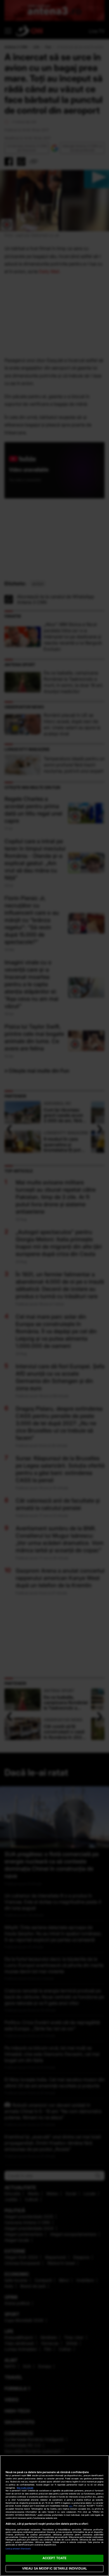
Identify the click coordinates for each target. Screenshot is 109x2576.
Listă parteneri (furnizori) (18, 2549)
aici (71, 2506)
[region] (54, 2516)
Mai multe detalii (25, 2488)
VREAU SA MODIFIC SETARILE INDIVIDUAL (54, 2568)
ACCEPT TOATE (54, 2558)
